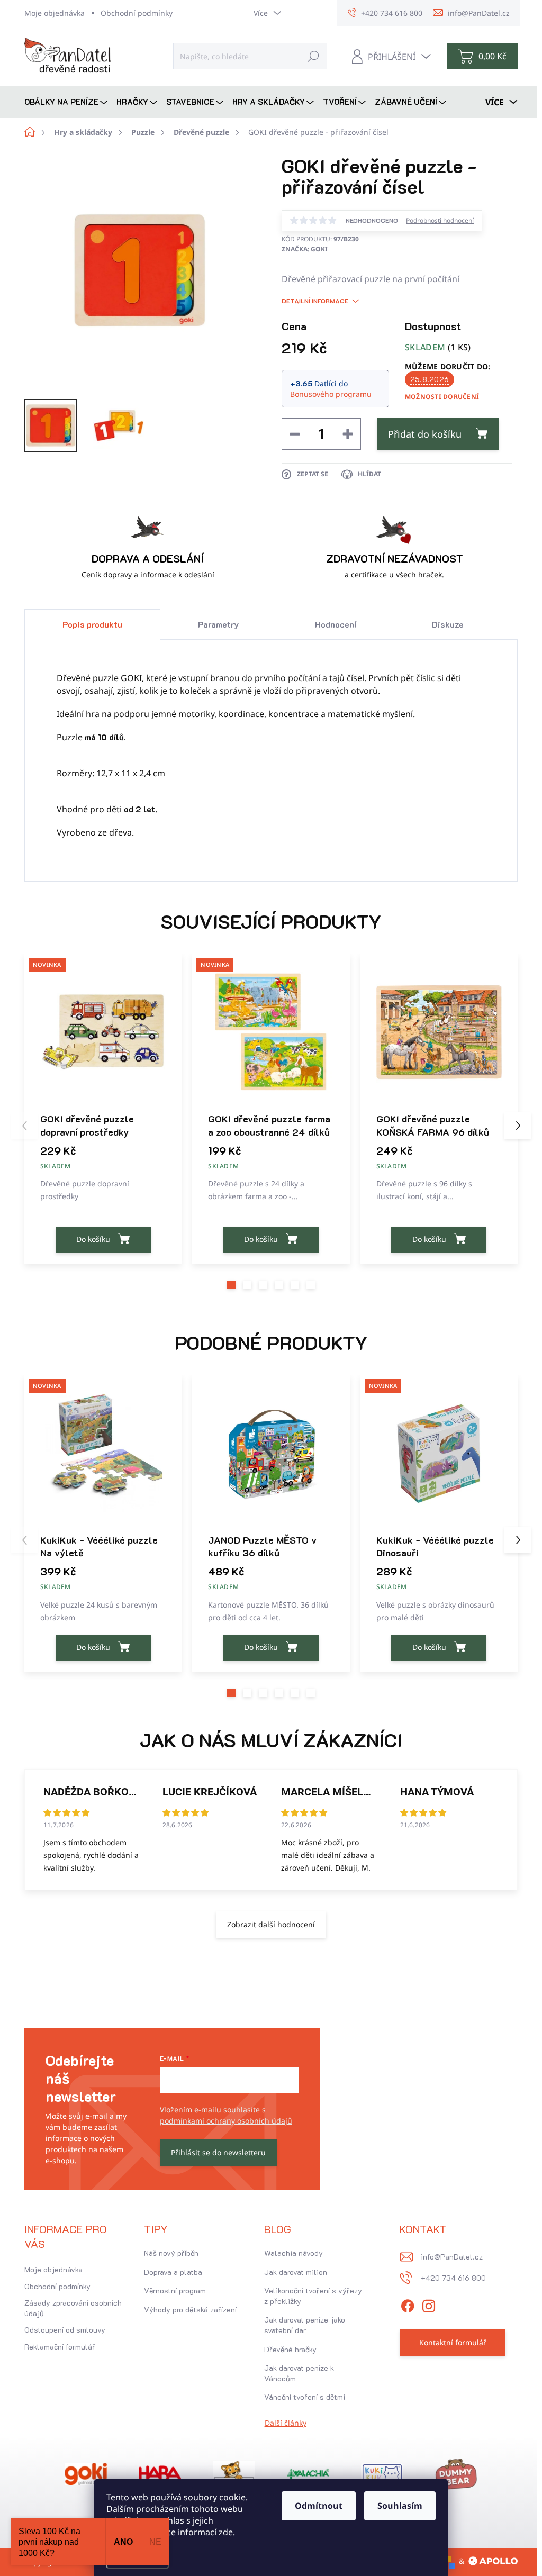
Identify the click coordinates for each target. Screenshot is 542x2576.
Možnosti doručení (442, 397)
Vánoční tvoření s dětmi (305, 2397)
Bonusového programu (331, 394)
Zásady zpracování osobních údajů (73, 2308)
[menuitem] (67, 102)
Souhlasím (400, 2506)
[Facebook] (408, 2304)
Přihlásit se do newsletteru (218, 2152)
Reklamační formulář (60, 2347)
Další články (286, 2423)
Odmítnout (319, 2506)
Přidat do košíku (425, 434)
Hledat (313, 56)
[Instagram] (429, 2304)
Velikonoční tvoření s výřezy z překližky (313, 2296)
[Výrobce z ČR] (308, 2474)
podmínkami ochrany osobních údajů (226, 2121)
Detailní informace (315, 301)
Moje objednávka (55, 13)
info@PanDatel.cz (452, 2257)
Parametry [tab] (218, 624)
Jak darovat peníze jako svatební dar (305, 2325)
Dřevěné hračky (290, 2349)
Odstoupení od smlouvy (65, 2330)
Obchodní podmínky (137, 13)
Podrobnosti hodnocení (440, 221)
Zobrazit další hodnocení (271, 1924)
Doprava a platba (173, 2272)
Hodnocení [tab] (336, 624)
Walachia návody (293, 2253)
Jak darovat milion (296, 2272)
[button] (231, 1285)
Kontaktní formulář (453, 2342)
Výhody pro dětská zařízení (190, 2310)
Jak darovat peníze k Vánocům (299, 2373)
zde (226, 2532)
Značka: (305, 249)
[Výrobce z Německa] (86, 2474)
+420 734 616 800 (453, 2278)
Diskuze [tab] (448, 624)
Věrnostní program (175, 2291)
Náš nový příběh (171, 2253)
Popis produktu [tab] (92, 624)
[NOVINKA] (103, 1032)
